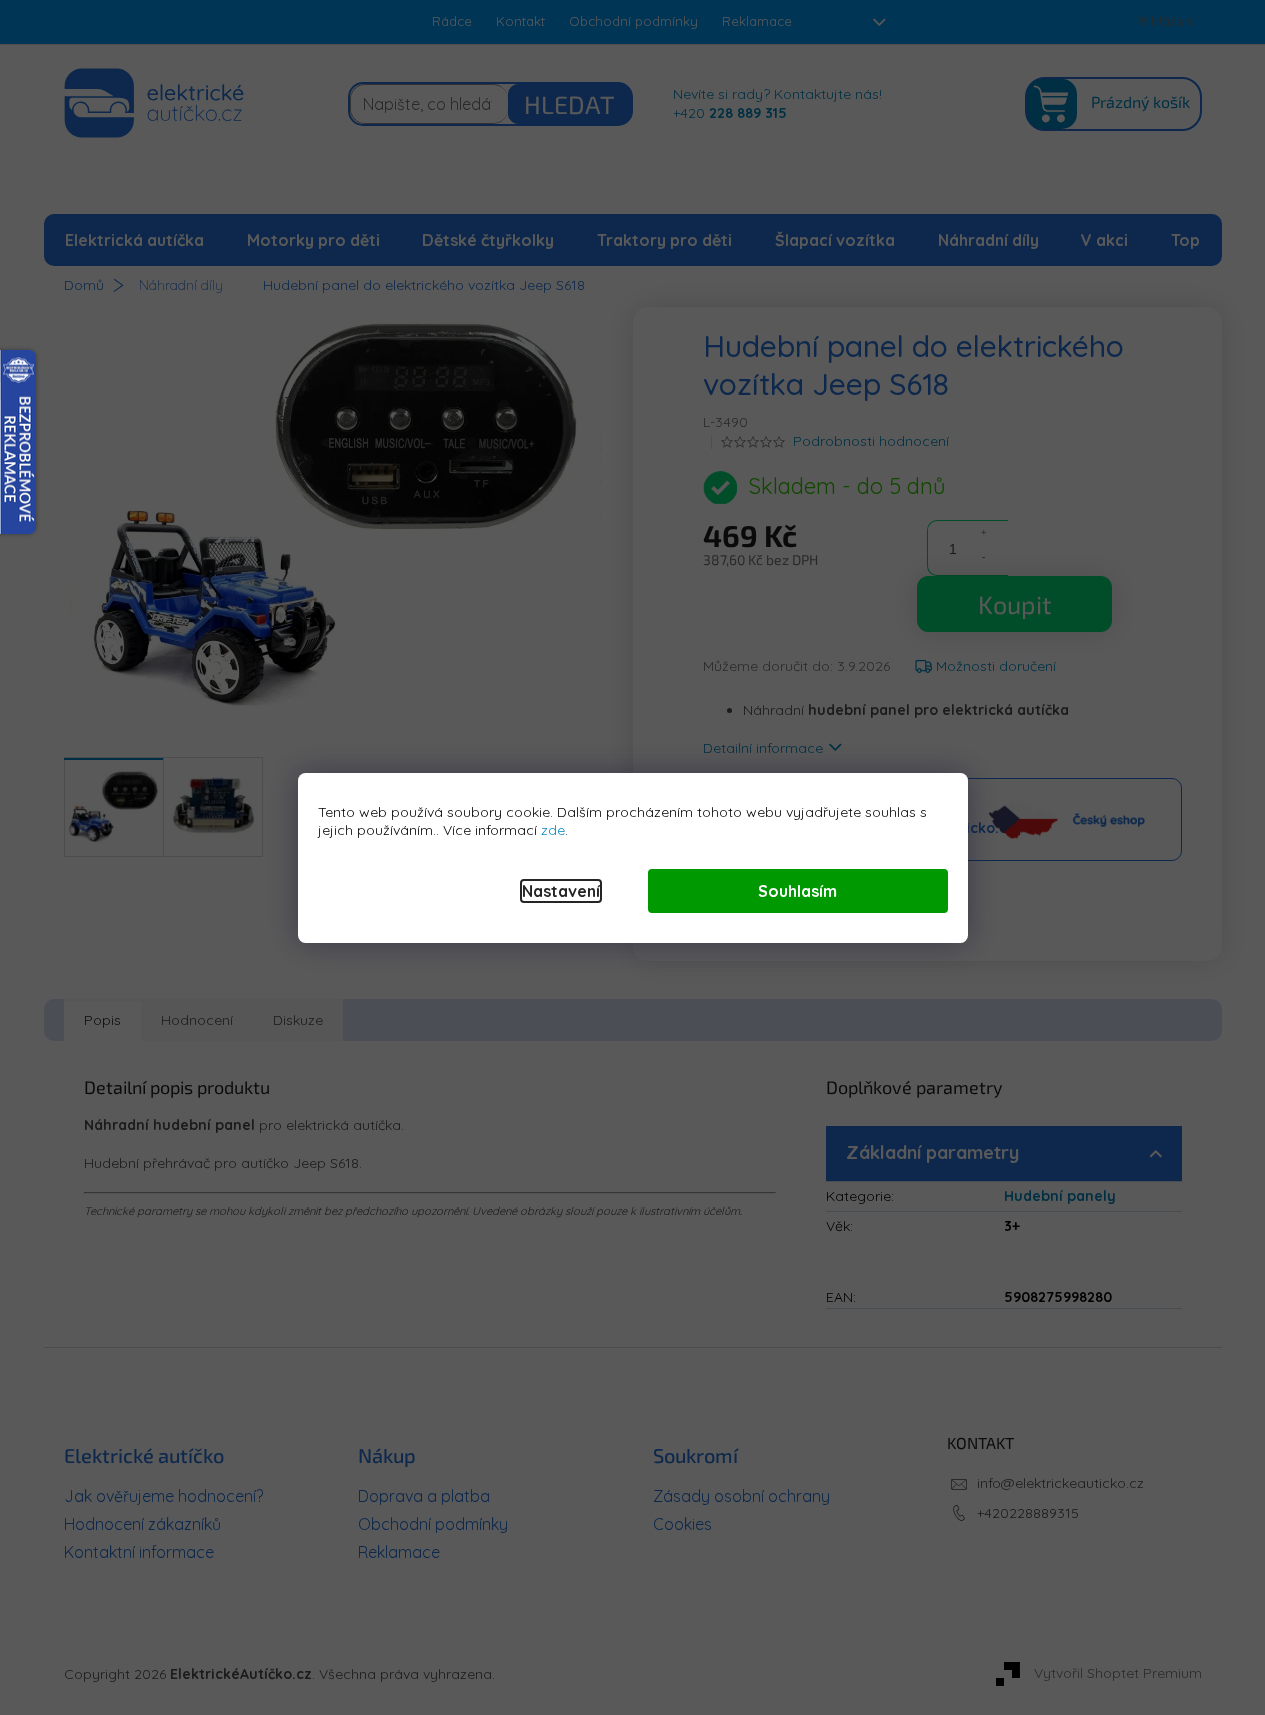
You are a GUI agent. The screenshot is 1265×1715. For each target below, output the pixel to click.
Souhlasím (797, 891)
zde (553, 830)
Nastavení (561, 891)
